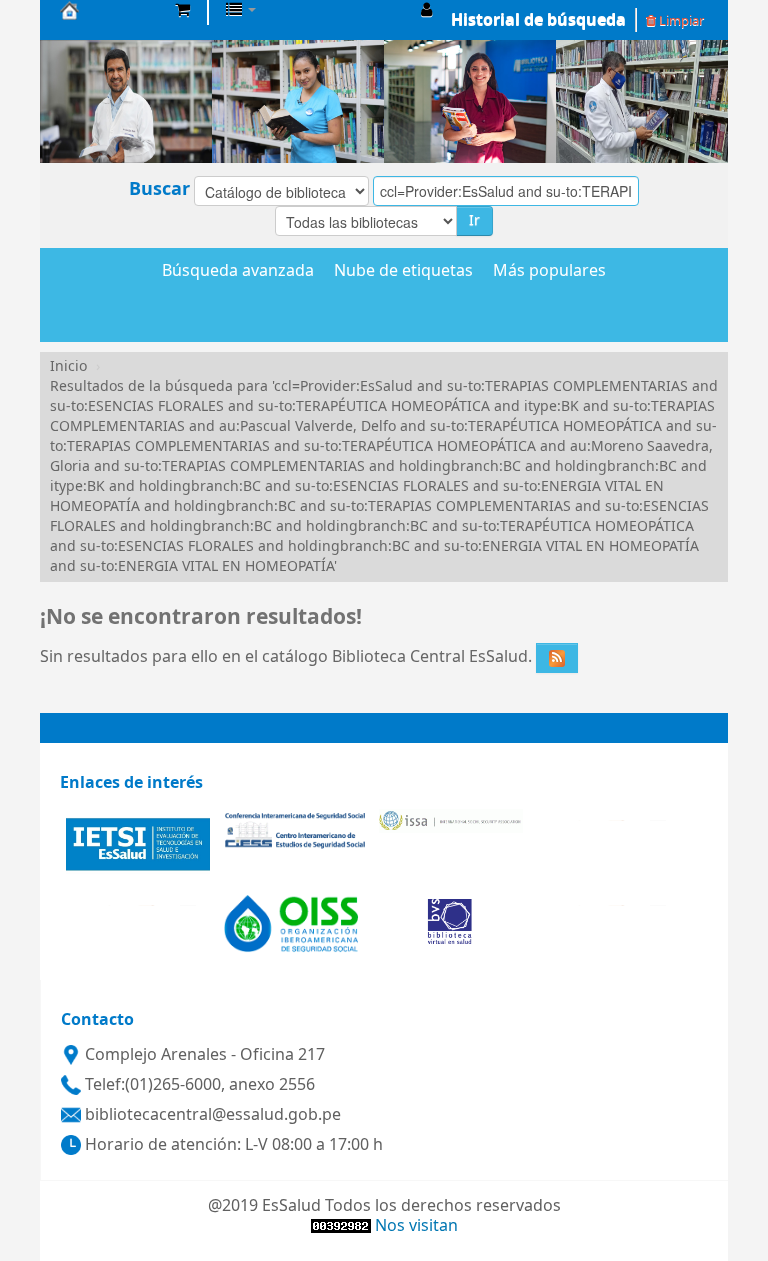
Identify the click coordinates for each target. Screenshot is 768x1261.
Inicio (68, 366)
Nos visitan (416, 1226)
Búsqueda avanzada (238, 272)
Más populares (549, 272)
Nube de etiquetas (403, 272)
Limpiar (680, 20)
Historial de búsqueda (538, 20)
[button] (182, 10)
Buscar (159, 189)
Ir (474, 220)
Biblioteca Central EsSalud (110, 10)
